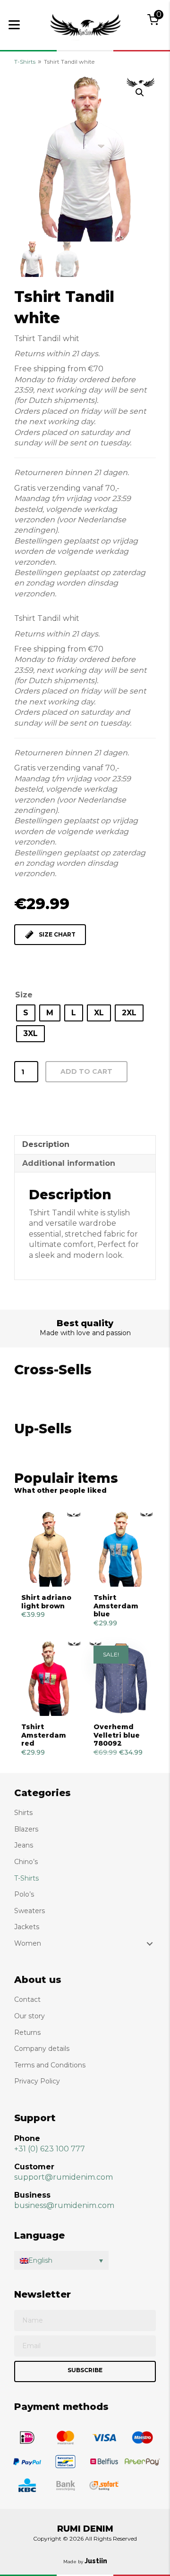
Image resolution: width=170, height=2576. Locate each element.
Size (24, 995)
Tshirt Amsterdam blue (116, 1606)
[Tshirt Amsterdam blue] (121, 1549)
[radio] (26, 1013)
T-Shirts (25, 62)
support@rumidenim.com (64, 2177)
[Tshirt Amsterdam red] (49, 1679)
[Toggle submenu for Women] (150, 1944)
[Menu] (14, 25)
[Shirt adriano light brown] (49, 1549)
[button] (140, 92)
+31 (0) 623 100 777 (50, 2149)
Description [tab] (46, 1144)
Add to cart (86, 1071)
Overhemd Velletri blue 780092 (117, 1735)
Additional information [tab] (69, 1163)
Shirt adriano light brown (46, 1602)
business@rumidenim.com (64, 2205)
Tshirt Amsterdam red (44, 1735)
